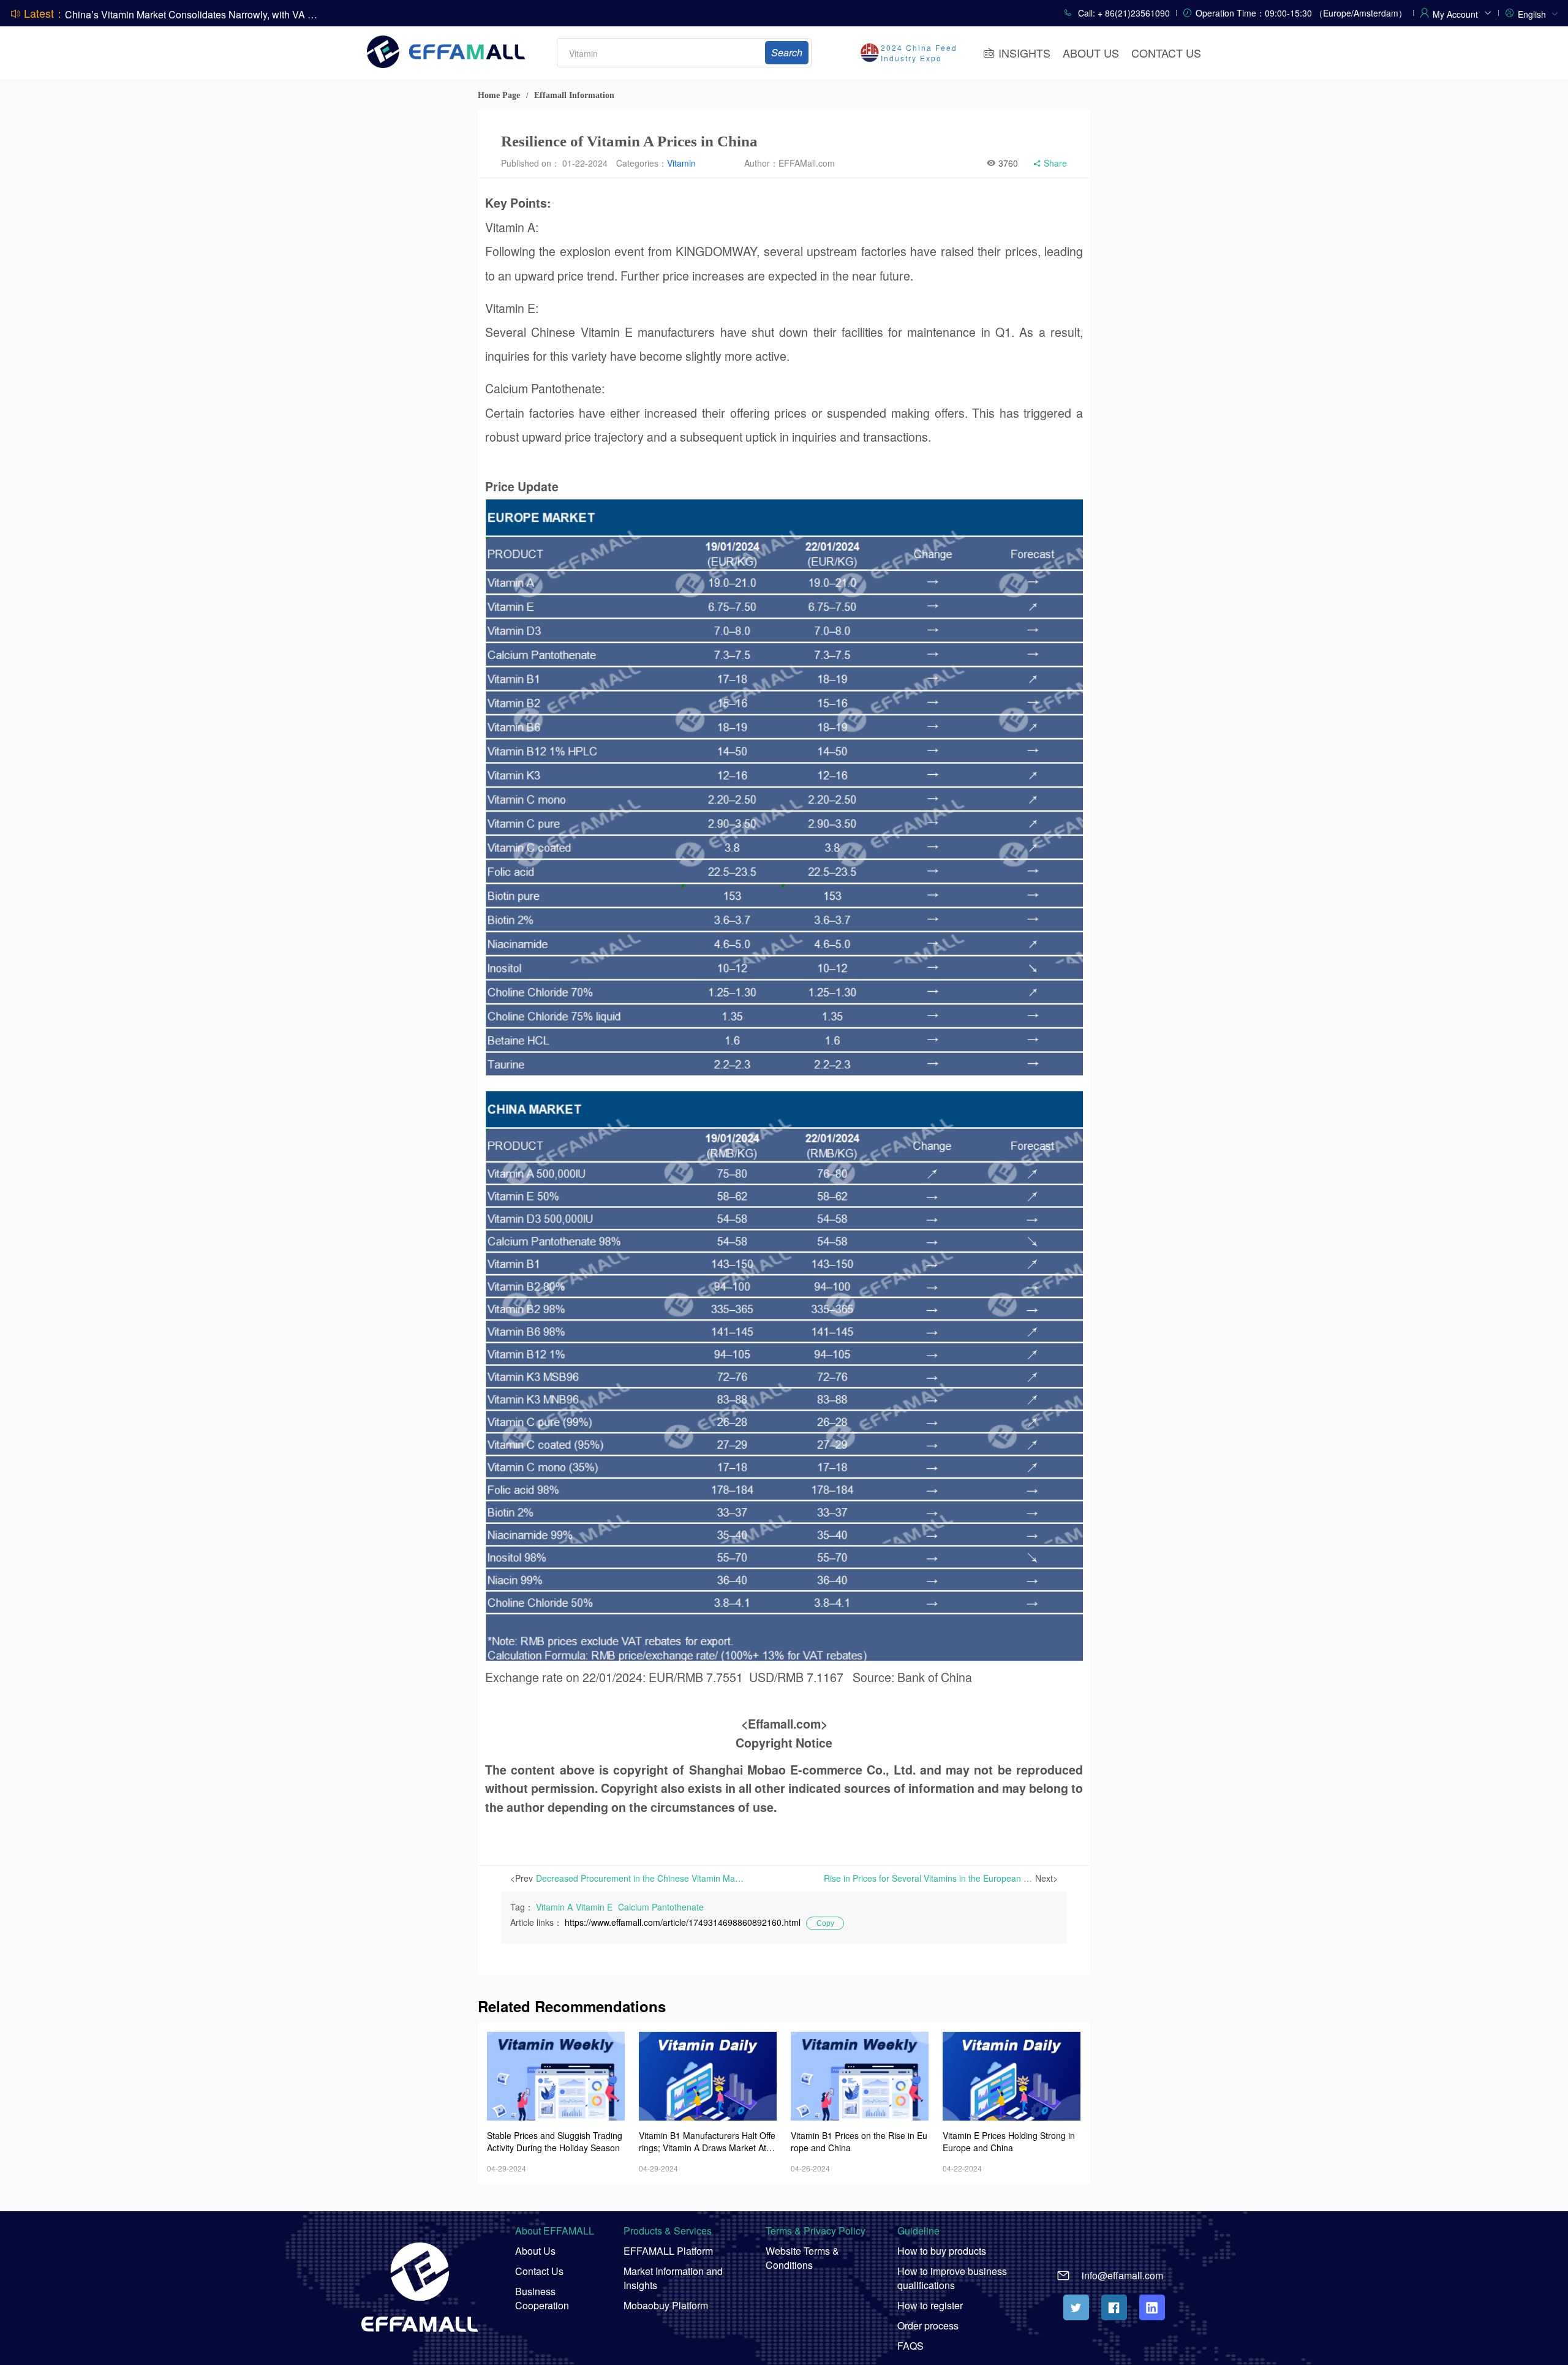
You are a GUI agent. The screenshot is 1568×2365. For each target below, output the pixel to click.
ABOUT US (1091, 53)
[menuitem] (1538, 13)
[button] (1462, 12)
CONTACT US (1166, 53)
